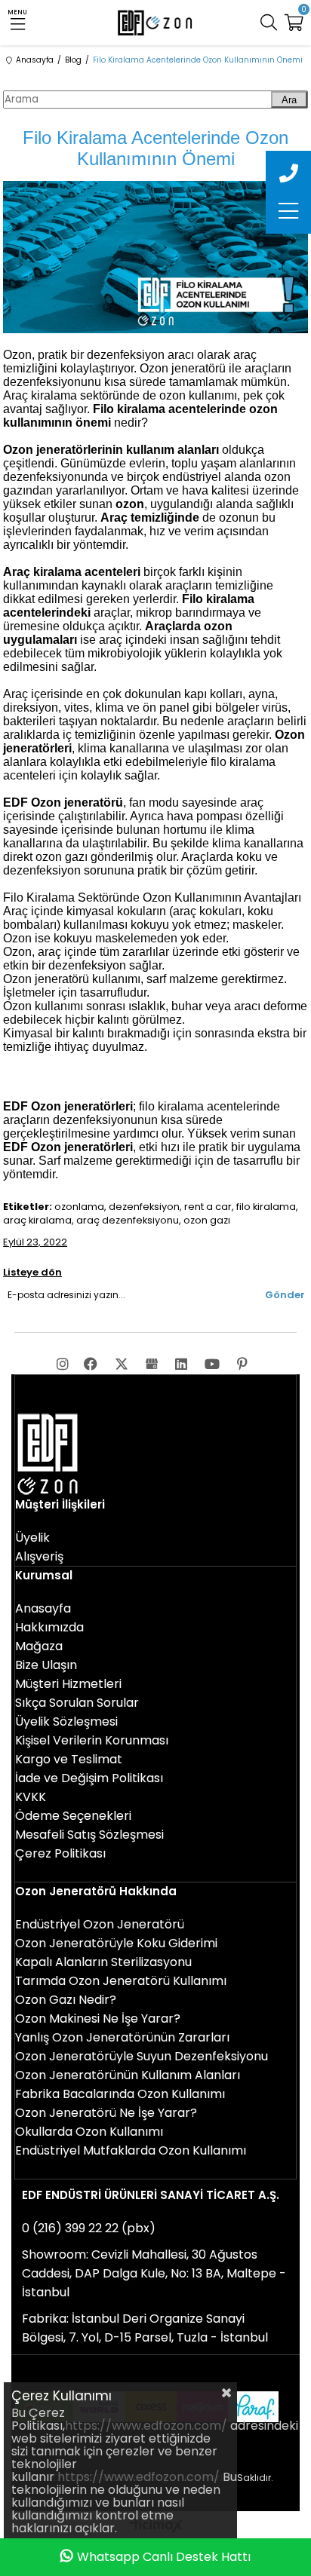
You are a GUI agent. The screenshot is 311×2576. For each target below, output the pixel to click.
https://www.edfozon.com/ (146, 2426)
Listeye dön (32, 1272)
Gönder (285, 1295)
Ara (289, 100)
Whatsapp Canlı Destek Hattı (164, 2557)
